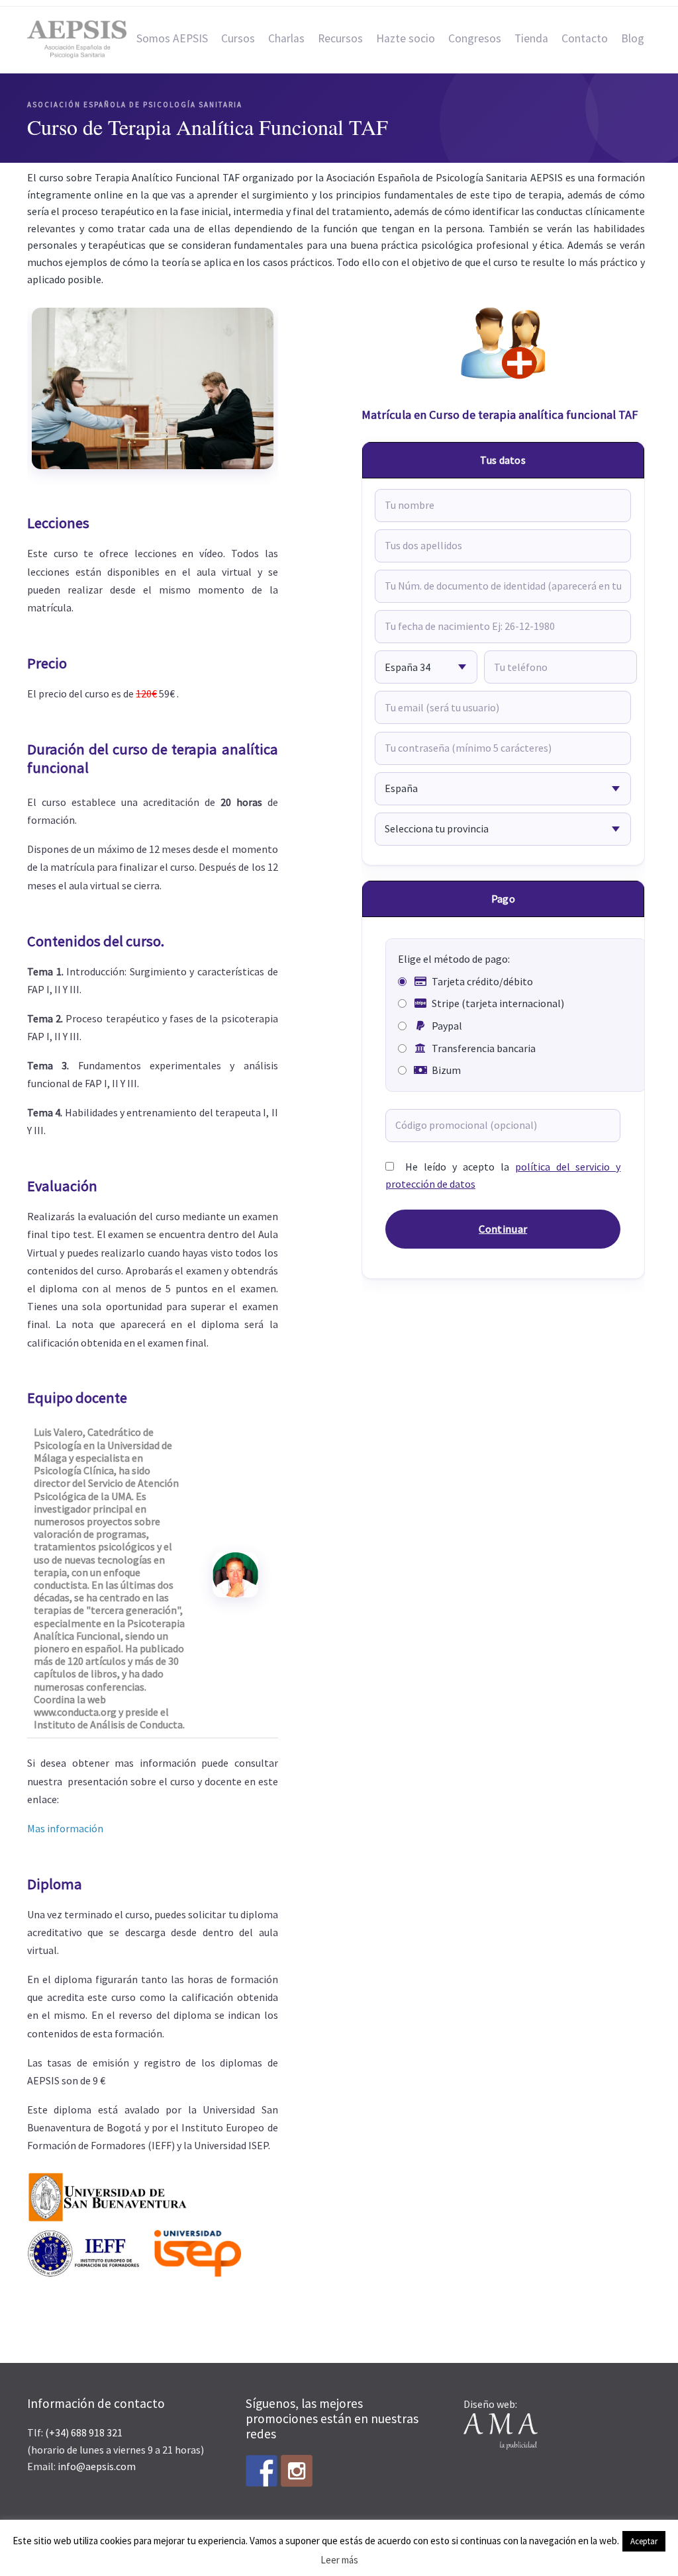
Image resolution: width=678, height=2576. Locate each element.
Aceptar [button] (644, 2541)
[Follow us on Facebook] (262, 2471)
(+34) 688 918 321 (84, 2432)
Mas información (65, 1828)
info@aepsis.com (97, 2466)
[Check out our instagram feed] (297, 2471)
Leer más (339, 2560)
